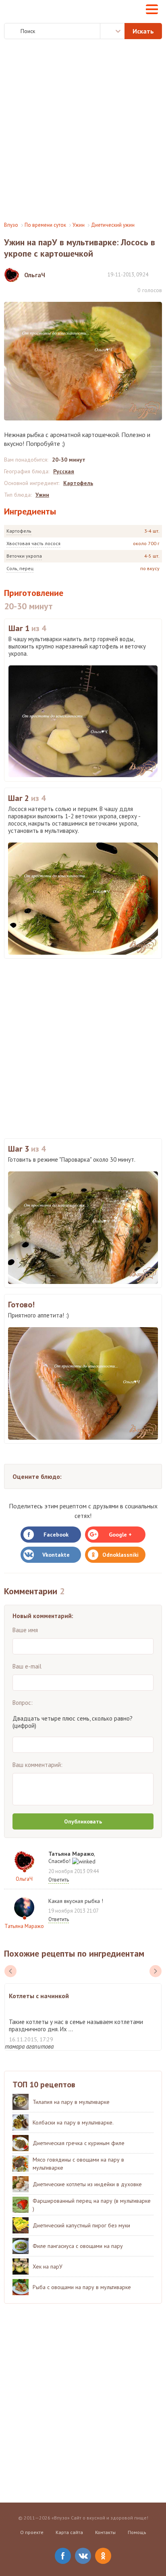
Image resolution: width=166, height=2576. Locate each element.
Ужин (79, 225)
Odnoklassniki (120, 1555)
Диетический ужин (113, 225)
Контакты (105, 2532)
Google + (120, 1535)
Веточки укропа (24, 556)
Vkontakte (56, 1555)
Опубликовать (83, 1821)
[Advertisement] (83, 130)
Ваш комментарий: (37, 1765)
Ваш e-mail (27, 1666)
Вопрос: (23, 1703)
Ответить (59, 1880)
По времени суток (45, 225)
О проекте (32, 2532)
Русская (64, 471)
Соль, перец (20, 568)
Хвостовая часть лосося (33, 543)
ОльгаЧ (24, 1879)
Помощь (137, 2532)
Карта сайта (69, 2532)
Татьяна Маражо (24, 1926)
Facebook (56, 1535)
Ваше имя (25, 1630)
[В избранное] (158, 274)
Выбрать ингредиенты (112, 31)
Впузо (11, 225)
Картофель (19, 531)
